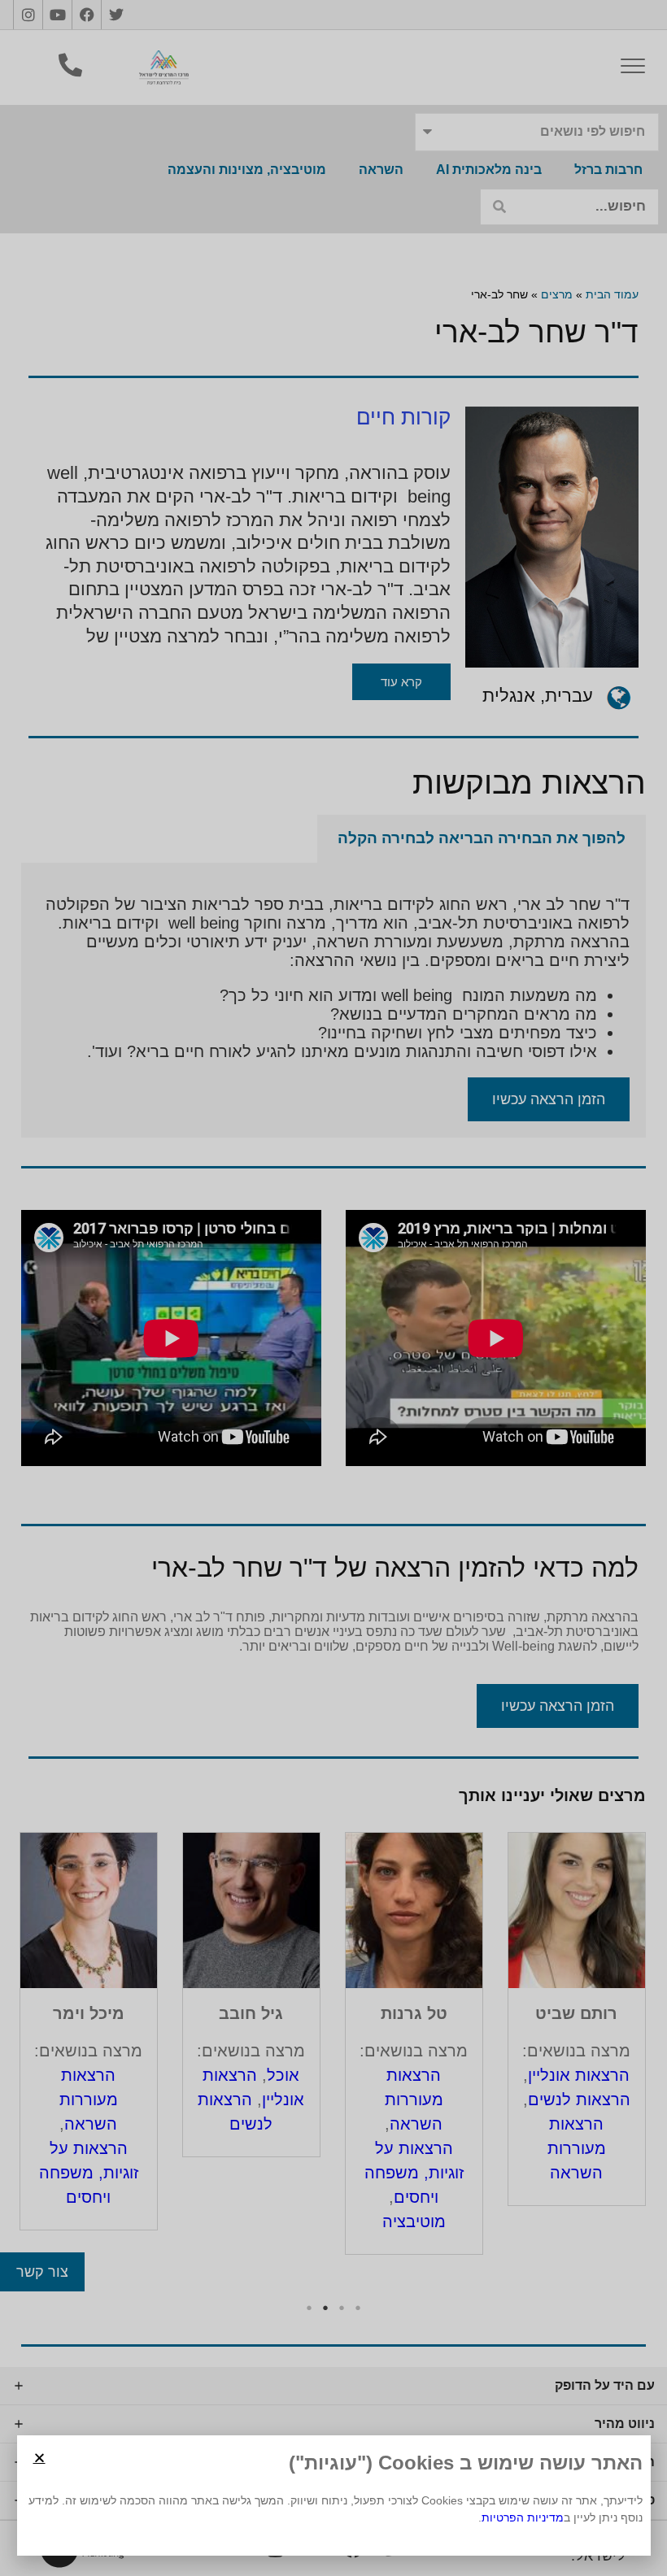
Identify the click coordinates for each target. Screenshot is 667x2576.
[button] (39, 2458)
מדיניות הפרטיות (523, 2517)
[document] (333, 1288)
